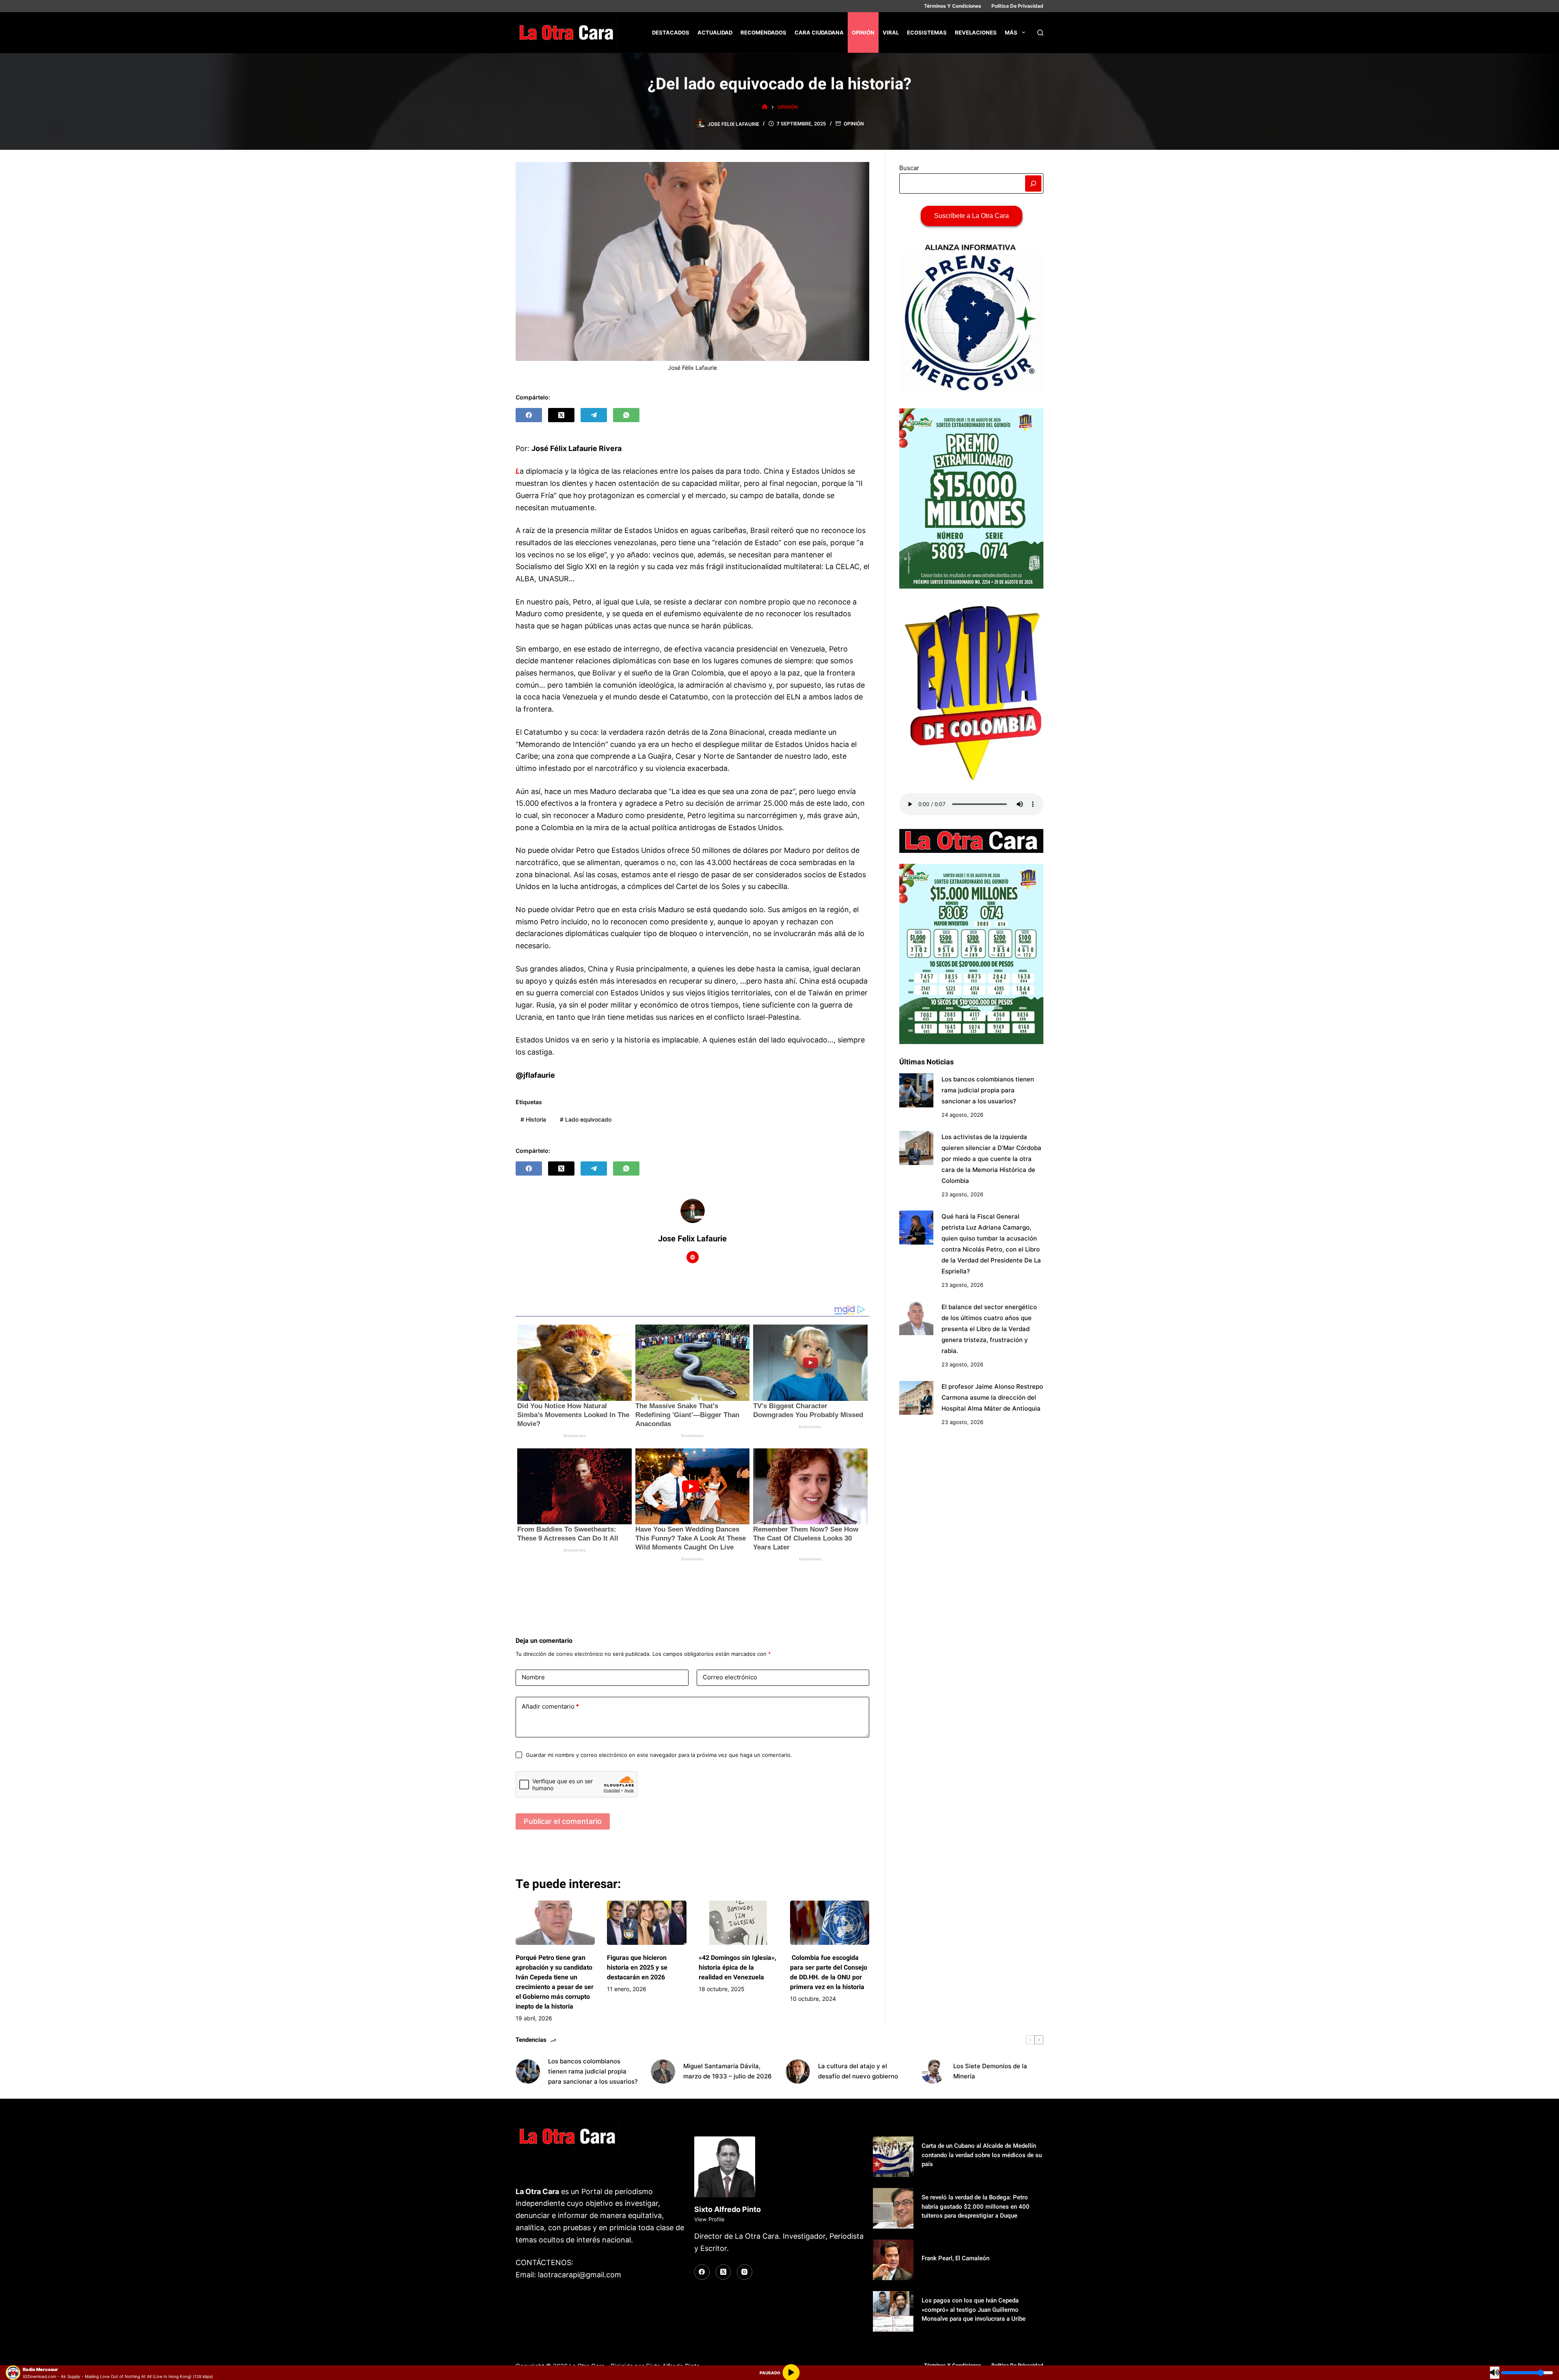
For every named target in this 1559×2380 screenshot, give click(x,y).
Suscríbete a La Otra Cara (972, 216)
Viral (891, 32)
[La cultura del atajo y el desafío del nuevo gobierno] (798, 2071)
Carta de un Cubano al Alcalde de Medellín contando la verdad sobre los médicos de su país (982, 2155)
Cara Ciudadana (819, 32)
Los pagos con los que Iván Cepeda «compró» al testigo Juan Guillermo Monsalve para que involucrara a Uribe (974, 2310)
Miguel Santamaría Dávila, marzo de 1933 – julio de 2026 (728, 2071)
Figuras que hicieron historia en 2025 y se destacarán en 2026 (637, 1967)
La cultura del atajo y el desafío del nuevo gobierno (858, 2071)
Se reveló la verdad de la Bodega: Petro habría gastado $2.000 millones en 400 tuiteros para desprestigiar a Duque (976, 2206)
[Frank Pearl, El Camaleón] (893, 2260)
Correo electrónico (730, 1677)
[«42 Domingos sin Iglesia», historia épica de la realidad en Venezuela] (738, 1923)
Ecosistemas (927, 32)
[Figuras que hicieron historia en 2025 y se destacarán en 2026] (647, 1923)
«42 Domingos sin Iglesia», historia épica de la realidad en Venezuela (737, 1967)
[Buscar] (1040, 33)
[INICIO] (765, 107)
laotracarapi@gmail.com (580, 2275)
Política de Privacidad (1017, 6)
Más (1011, 32)
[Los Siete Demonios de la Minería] (933, 2071)
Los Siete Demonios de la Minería (990, 2071)
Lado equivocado (586, 1119)
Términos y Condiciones (953, 6)
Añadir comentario (550, 1706)
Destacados (671, 32)
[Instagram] (745, 2272)
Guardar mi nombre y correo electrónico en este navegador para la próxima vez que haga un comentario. (659, 1755)
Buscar (909, 168)
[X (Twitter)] (561, 415)
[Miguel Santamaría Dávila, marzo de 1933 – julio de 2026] (663, 2071)
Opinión (863, 32)
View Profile (709, 2219)
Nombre (533, 1677)
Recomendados (763, 32)
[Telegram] (594, 415)
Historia (533, 1119)
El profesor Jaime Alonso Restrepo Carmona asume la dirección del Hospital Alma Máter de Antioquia (992, 1397)
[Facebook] (529, 415)
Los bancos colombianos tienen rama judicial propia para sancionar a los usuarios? (988, 1090)
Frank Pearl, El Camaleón (955, 2258)
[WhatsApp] (626, 415)
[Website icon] (693, 1257)
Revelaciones (976, 32)
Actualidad (715, 32)
